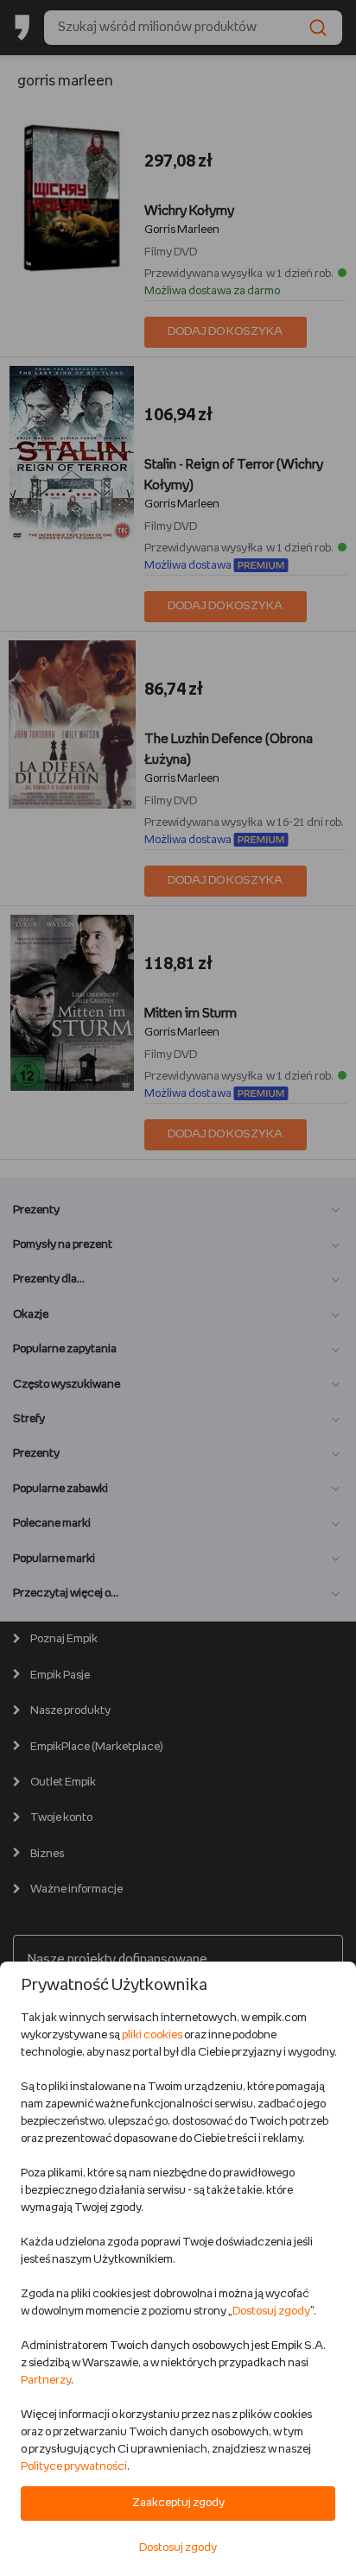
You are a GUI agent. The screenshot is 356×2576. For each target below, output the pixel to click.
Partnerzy (46, 2381)
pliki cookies (152, 2035)
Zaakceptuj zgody (178, 2503)
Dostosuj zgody (271, 2311)
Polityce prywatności (74, 2467)
